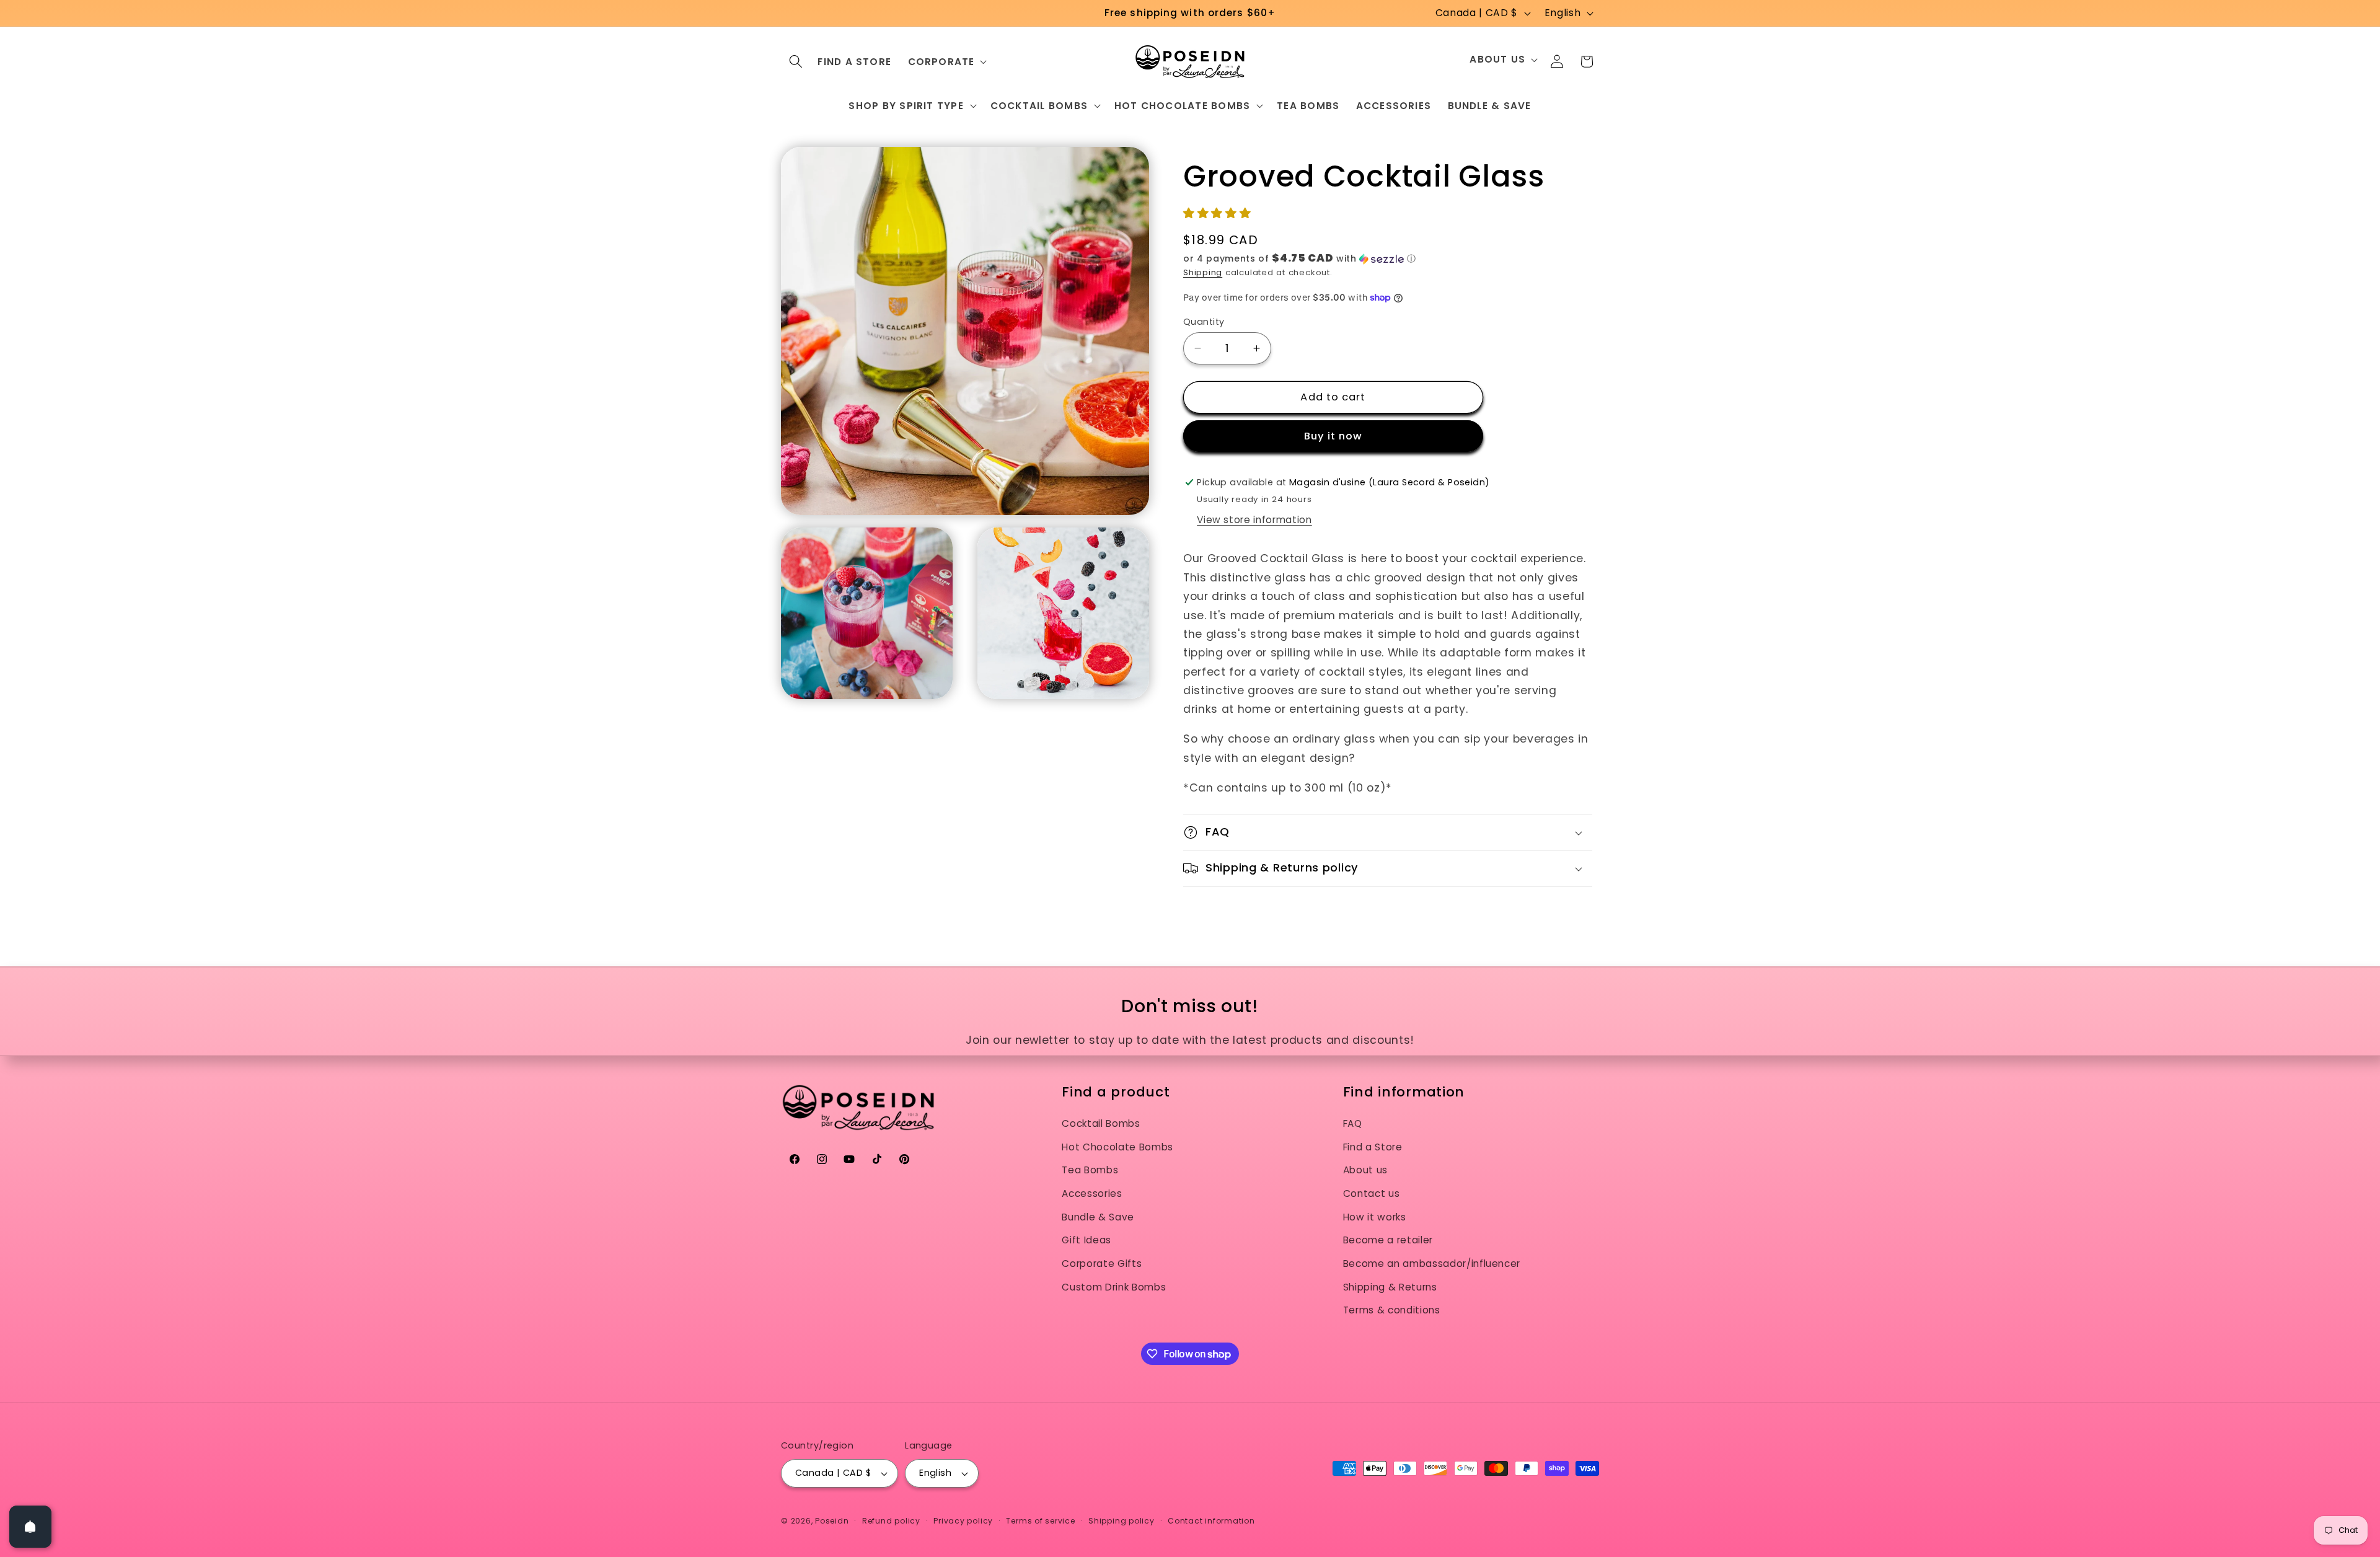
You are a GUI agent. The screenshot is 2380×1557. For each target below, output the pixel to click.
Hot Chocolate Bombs (1117, 1147)
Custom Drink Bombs (1114, 1287)
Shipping (1203, 272)
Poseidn (832, 1521)
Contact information (1211, 1521)
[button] (796, 61)
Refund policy (891, 1521)
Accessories (1092, 1193)
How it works (1375, 1217)
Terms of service (1040, 1521)
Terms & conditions (1392, 1310)
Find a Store (1373, 1147)
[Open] (30, 1527)
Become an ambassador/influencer (1432, 1264)
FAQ (1353, 1123)
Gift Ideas (1086, 1240)
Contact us (1372, 1193)
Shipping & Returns (1390, 1287)
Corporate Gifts (1102, 1264)
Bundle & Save (1098, 1217)
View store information (1254, 520)
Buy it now (1333, 436)
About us (1365, 1170)
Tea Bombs (1090, 1170)
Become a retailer (1388, 1240)
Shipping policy (1122, 1521)
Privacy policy (963, 1521)
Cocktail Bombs (1101, 1123)
